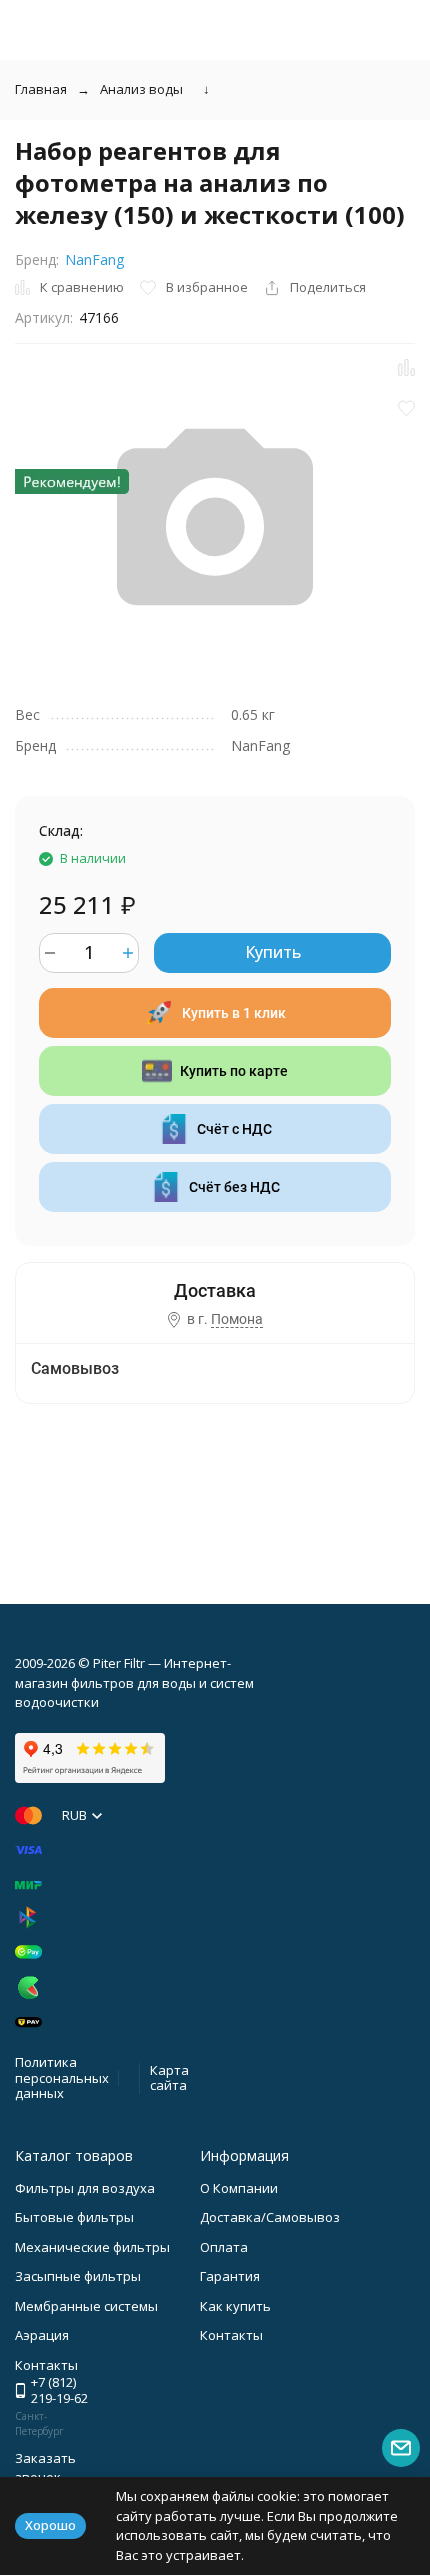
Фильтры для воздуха (85, 2188)
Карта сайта (169, 2078)
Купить (273, 952)
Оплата (224, 2247)
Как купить (235, 2306)
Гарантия (230, 2276)
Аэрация (42, 2335)
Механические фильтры (92, 2247)
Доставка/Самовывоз (270, 2217)
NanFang (94, 259)
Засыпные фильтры (78, 2276)
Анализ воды (141, 89)
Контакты (231, 2335)
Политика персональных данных (62, 2077)
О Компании (239, 2188)
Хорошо (50, 2525)
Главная (41, 89)
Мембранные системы (86, 2306)
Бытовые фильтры (74, 2217)
